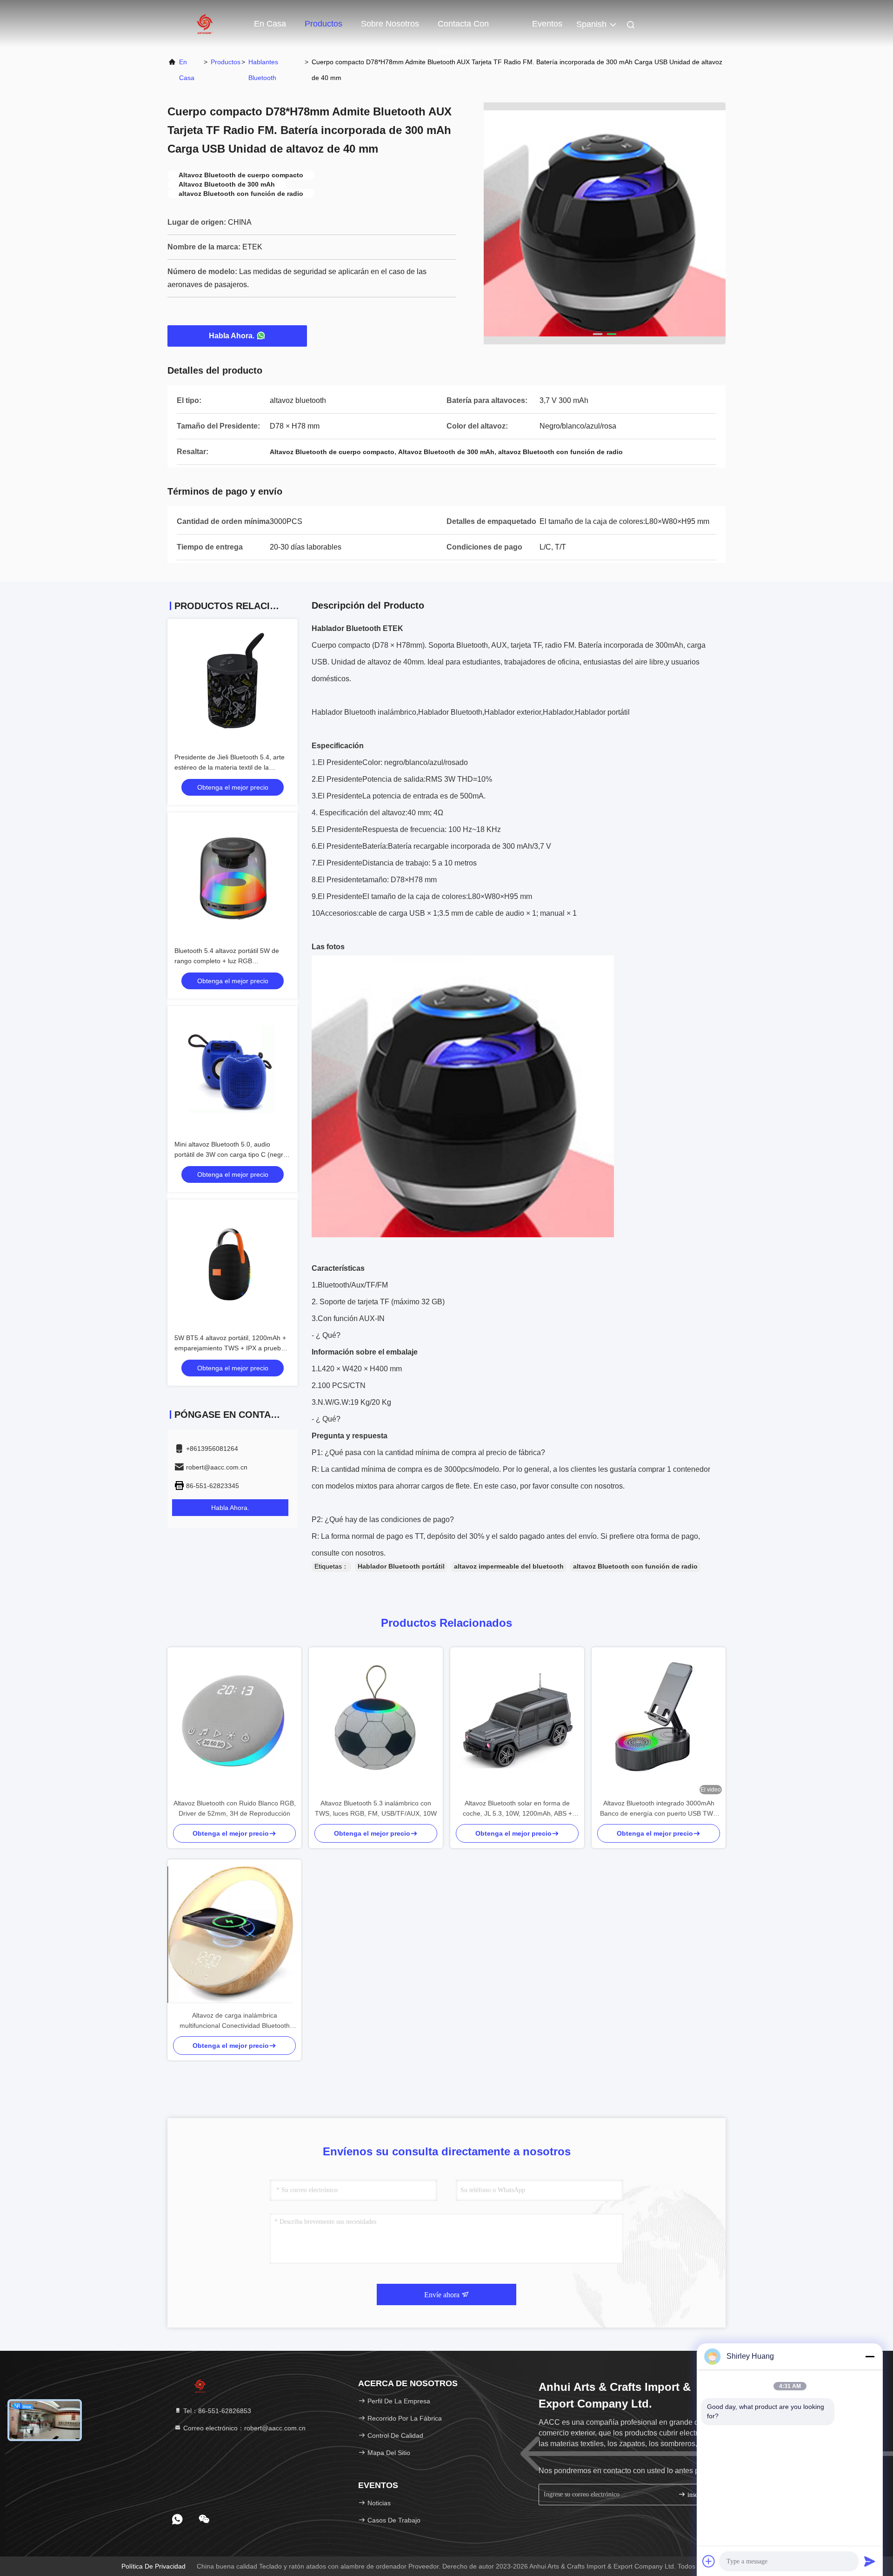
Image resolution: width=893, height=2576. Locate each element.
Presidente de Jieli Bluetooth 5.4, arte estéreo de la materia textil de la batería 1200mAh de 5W (230, 767)
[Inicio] (205, 23)
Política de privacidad (153, 2566)
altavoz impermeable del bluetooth (509, 1566)
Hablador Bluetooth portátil (401, 1566)
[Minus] (870, 2356)
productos (226, 62)
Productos (323, 24)
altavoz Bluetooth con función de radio (635, 1566)
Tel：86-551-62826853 (216, 2411)
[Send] (870, 2561)
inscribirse (700, 2495)
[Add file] (709, 2561)
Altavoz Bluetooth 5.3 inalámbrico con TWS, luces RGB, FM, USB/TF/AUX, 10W (376, 1808)
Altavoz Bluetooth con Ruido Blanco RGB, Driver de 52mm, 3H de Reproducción (235, 1808)
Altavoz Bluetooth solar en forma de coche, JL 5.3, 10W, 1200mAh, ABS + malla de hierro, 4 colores (517, 1809)
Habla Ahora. (232, 336)
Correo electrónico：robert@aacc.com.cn (243, 2428)
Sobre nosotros (390, 24)
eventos (547, 24)
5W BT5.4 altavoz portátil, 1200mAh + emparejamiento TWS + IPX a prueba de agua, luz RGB (230, 1348)
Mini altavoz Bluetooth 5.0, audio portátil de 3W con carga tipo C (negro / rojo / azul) (233, 1154)
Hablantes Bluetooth (263, 70)
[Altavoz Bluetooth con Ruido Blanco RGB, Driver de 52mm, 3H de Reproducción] (234, 1723)
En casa (270, 24)
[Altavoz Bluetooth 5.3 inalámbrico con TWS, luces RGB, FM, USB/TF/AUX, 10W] (376, 1722)
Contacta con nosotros (463, 28)
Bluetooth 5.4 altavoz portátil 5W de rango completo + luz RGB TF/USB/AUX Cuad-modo (227, 961)
